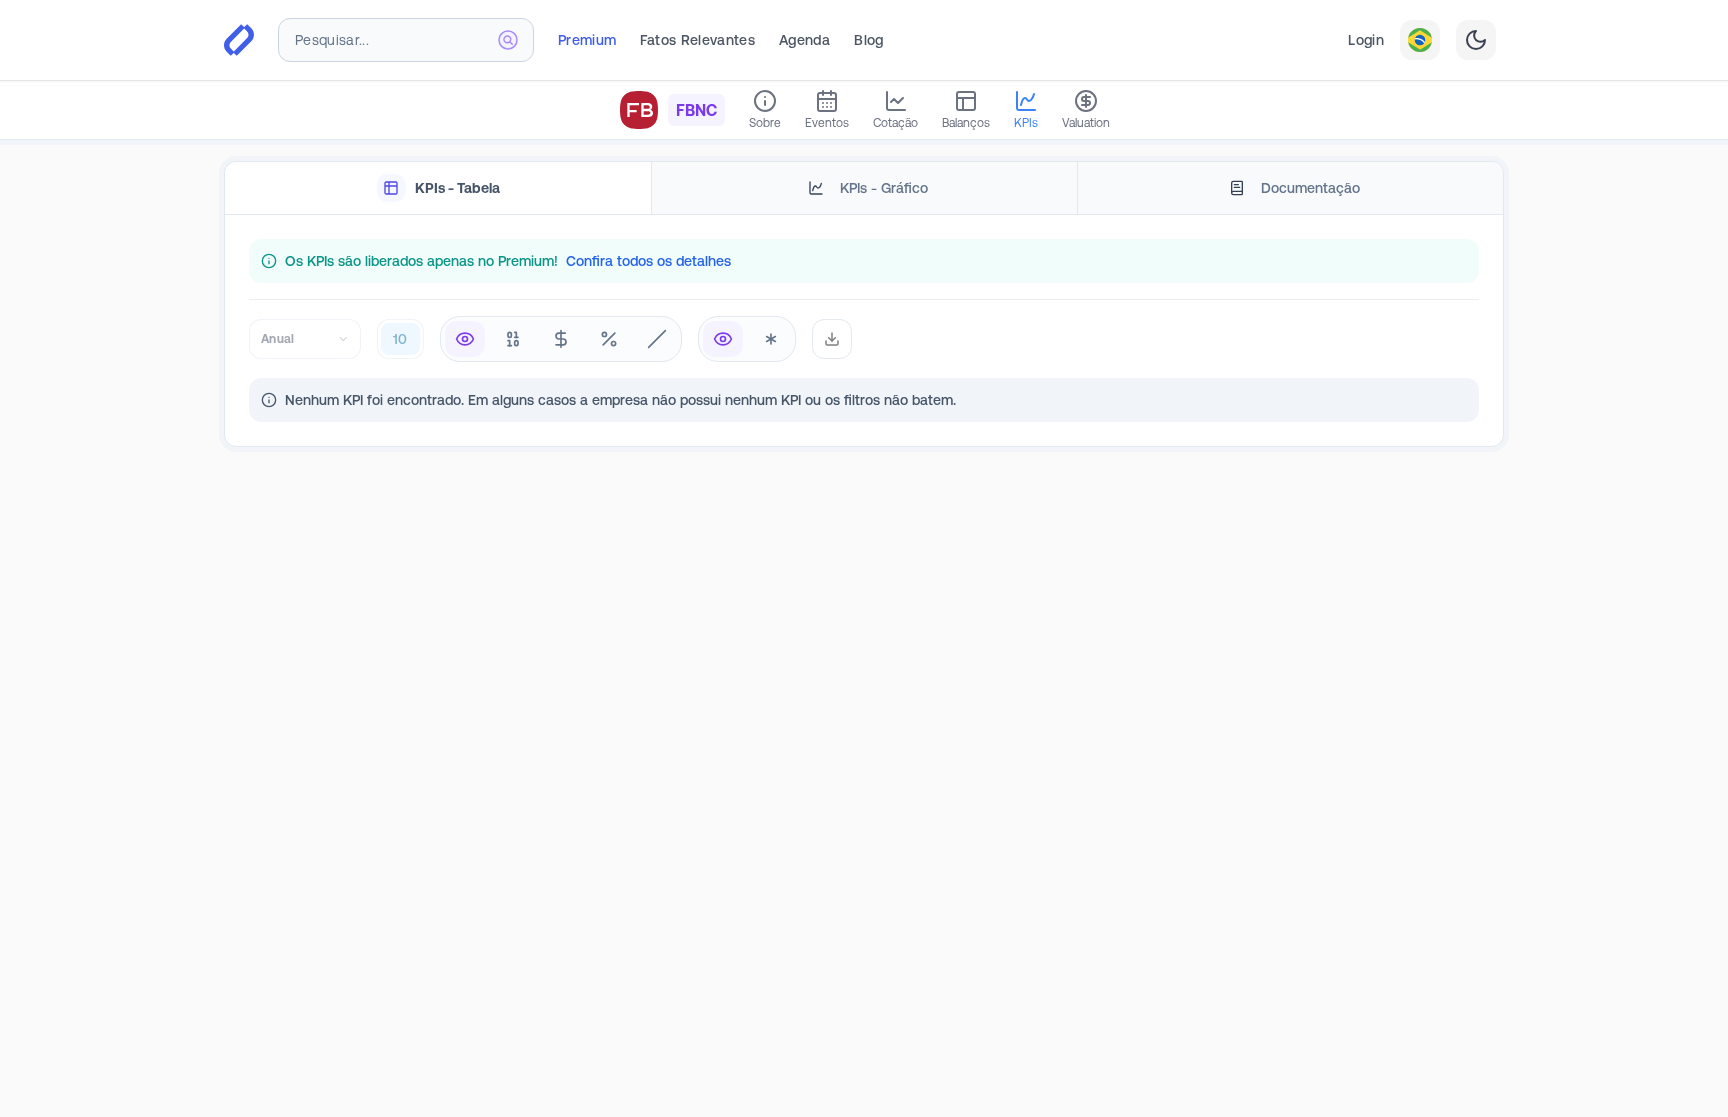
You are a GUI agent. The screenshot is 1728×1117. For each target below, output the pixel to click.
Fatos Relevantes (697, 40)
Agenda (804, 40)
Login (1366, 40)
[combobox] (406, 40)
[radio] (465, 339)
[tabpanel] (864, 330)
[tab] (438, 188)
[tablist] (864, 188)
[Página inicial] (239, 40)
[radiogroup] (561, 339)
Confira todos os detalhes (648, 261)
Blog (868, 40)
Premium (587, 40)
